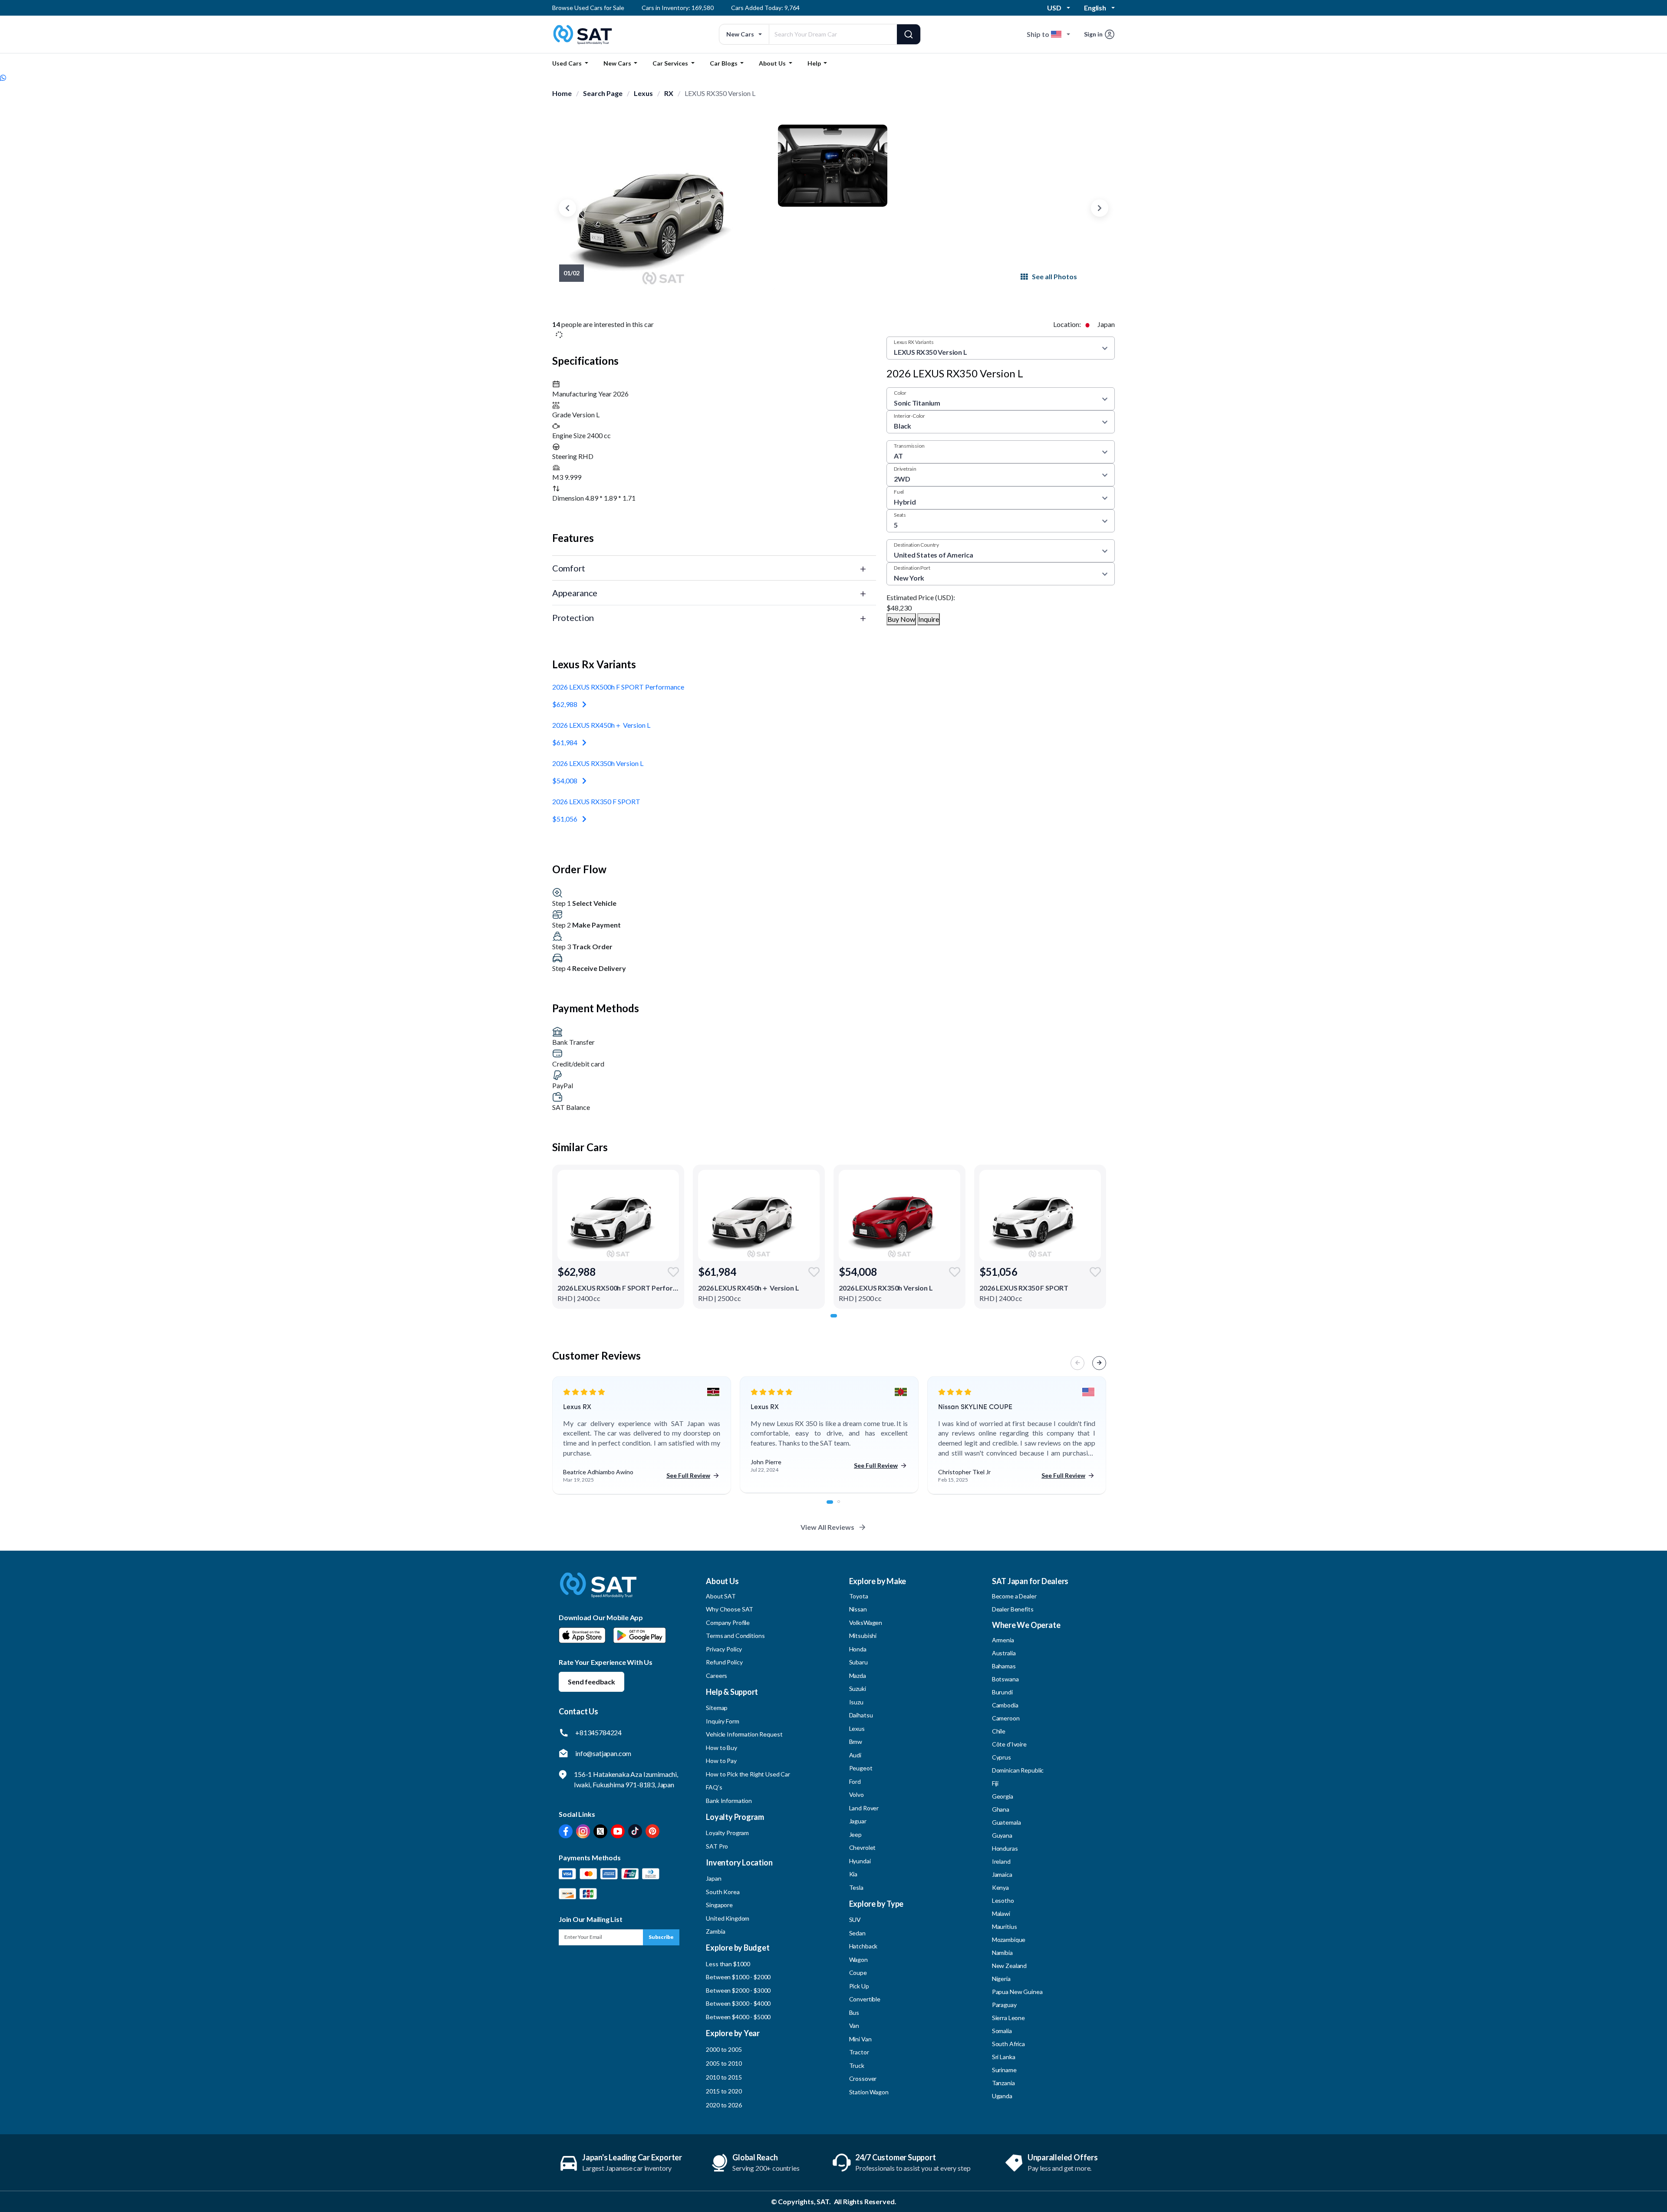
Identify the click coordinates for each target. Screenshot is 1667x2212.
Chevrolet (863, 1847)
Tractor (859, 2052)
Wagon (858, 1959)
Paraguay (1004, 2005)
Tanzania (1003, 2083)
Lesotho (1003, 1900)
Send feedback (591, 1682)
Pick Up (859, 1986)
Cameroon (1006, 1718)
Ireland (1001, 1861)
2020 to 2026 (724, 2105)
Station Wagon (869, 2092)
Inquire (929, 619)
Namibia (1002, 1953)
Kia (853, 1874)
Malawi (1001, 1913)
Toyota (859, 1596)
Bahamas (1004, 1666)
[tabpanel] (618, 1237)
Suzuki (858, 1689)
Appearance (575, 593)
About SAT (721, 1596)
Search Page (603, 93)
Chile (999, 1731)
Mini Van (860, 2039)
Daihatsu (861, 1715)
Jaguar (858, 1821)
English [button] (1095, 8)
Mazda (858, 1676)
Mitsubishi (863, 1636)
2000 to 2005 (724, 2049)
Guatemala (1006, 1822)
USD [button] (1054, 8)
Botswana (1005, 1679)
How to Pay (721, 1761)
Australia (1004, 1653)
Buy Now (901, 619)
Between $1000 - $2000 (738, 1977)
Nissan (858, 1609)
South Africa (1008, 2044)
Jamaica (1002, 1874)
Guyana (1002, 1835)
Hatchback (863, 1946)
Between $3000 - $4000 (738, 2003)
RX (669, 93)
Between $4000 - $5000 (738, 2017)
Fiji (995, 1783)
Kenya (1000, 1887)
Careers (717, 1676)
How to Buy (721, 1748)
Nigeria (1001, 1979)
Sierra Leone (1008, 2018)
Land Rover (864, 1808)
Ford (855, 1781)
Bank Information (729, 1801)
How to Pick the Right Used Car (748, 1774)
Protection (573, 617)
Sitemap (717, 1708)
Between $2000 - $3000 (738, 1990)
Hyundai (860, 1861)
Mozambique (1009, 1940)
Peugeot (861, 1768)
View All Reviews (827, 1527)
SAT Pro (717, 1846)
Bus (854, 2012)
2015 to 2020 (724, 2091)
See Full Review (688, 1475)
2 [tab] (843, 1506)
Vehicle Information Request (744, 1734)
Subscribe (661, 1937)
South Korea (723, 1892)
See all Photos (1054, 276)
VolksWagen (866, 1623)
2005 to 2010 (724, 2063)
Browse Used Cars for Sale (588, 8)
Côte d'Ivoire (1009, 1744)
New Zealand (1009, 1966)
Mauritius (1005, 1926)
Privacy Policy (724, 1649)
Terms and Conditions (735, 1636)
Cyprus (1002, 1757)
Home (562, 93)
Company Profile (728, 1623)
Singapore (719, 1905)
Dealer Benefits (1013, 1609)
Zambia (715, 1931)
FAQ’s (714, 1787)
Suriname (1004, 2070)
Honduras (1005, 1848)
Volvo (857, 1794)
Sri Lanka (1004, 2057)
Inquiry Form (722, 1721)
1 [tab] (837, 1320)
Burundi (1002, 1692)
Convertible (865, 1999)
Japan (713, 1878)
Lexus (643, 93)
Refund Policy (724, 1662)
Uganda (1002, 2096)
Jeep (855, 1834)
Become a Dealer (1014, 1596)
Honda (858, 1649)
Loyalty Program (727, 1833)
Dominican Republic (1018, 1770)
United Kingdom (728, 1918)
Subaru (858, 1662)
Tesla (856, 1887)
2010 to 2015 (724, 2077)
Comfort (569, 568)
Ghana (1001, 1809)
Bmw (856, 1742)
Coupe (858, 1973)
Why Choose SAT (730, 1609)
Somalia (1002, 2031)
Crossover (863, 2078)
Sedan (857, 1933)
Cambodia (1005, 1705)
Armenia (1003, 1640)
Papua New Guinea (1017, 1992)
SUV (855, 1920)
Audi (855, 1755)
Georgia (1003, 1796)
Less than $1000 (728, 1964)
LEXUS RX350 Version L (720, 93)
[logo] (598, 1591)
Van (854, 2025)
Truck (857, 2065)
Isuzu (856, 1702)
